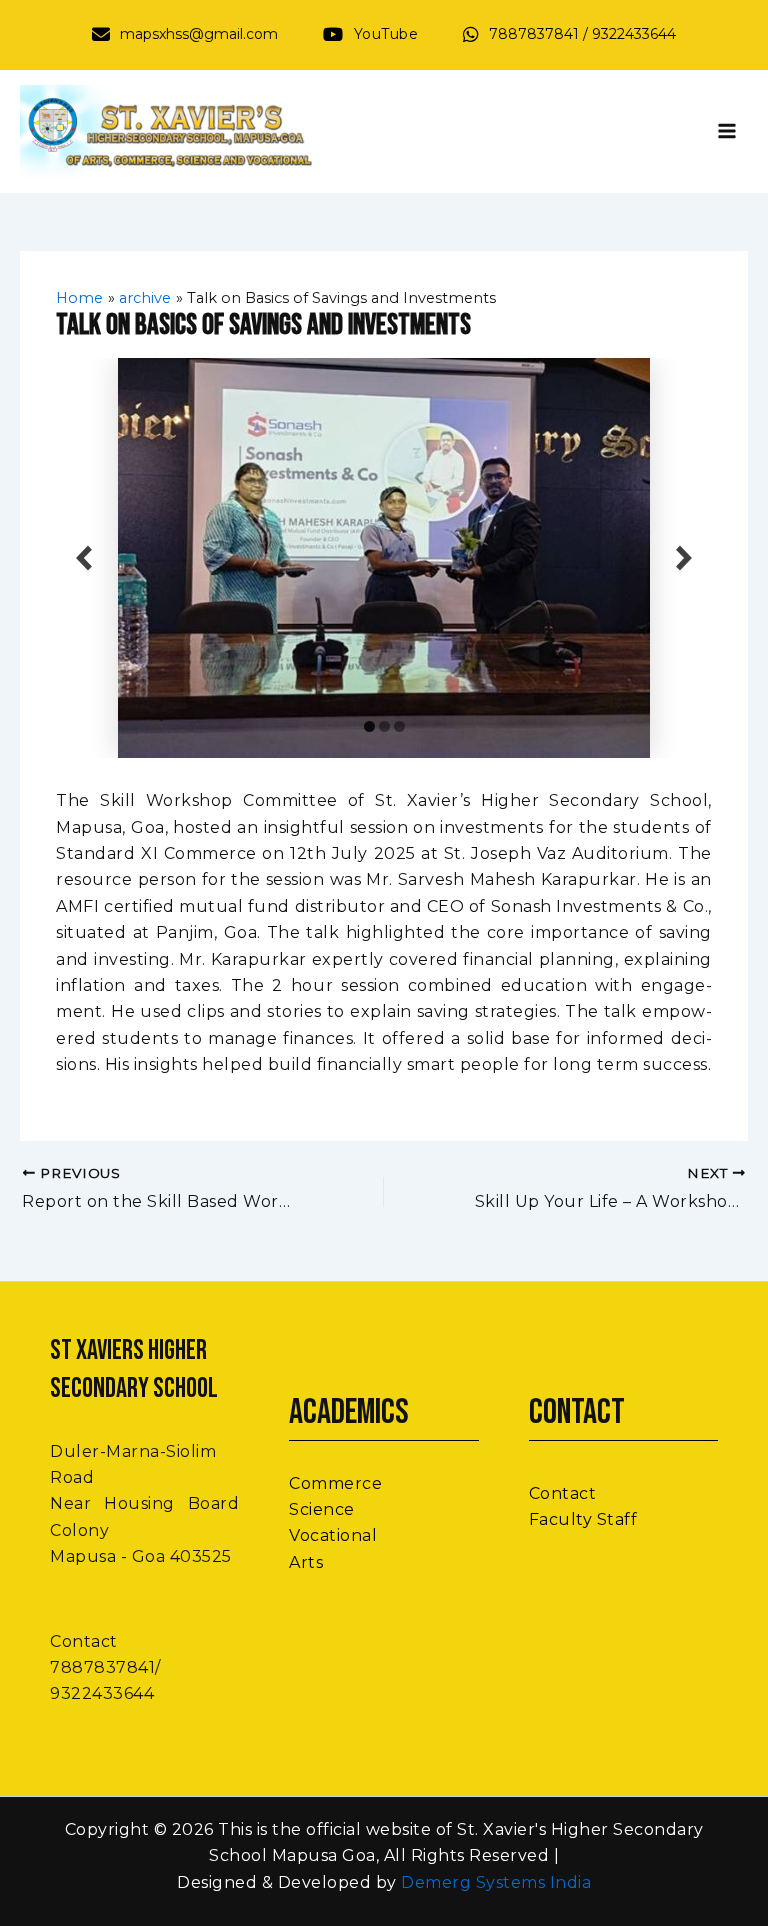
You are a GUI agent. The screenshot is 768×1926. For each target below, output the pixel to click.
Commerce (335, 1483)
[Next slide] (684, 558)
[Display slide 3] (399, 726)
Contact (563, 1493)
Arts (306, 1562)
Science (322, 1509)
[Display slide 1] (369, 726)
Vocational (333, 1535)
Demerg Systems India (496, 1882)
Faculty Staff (583, 1519)
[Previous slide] (84, 558)
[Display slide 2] (384, 726)
